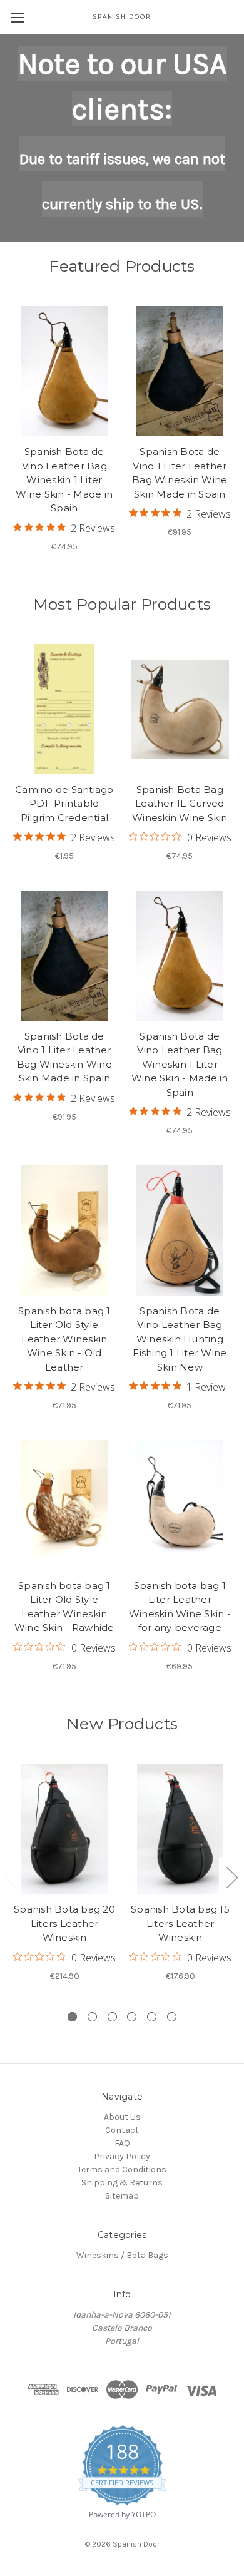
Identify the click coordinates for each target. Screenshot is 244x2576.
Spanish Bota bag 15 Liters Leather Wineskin (180, 1923)
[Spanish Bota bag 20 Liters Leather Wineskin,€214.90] (64, 1829)
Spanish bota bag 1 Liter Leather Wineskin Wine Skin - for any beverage (180, 1607)
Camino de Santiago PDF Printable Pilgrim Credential (64, 804)
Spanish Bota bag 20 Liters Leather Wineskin (64, 1923)
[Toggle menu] (17, 17)
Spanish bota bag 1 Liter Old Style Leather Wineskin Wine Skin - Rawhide (64, 1607)
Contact (122, 2130)
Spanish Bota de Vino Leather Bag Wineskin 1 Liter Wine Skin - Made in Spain (64, 480)
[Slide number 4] (132, 2017)
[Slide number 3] (112, 2017)
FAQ (122, 2143)
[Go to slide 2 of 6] (231, 1877)
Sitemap (122, 2196)
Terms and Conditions (122, 2170)
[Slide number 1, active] (72, 2017)
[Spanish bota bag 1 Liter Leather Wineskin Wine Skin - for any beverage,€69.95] (180, 1505)
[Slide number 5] (152, 2017)
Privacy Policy (122, 2156)
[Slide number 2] (92, 2017)
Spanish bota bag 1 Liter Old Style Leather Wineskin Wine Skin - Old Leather (64, 1339)
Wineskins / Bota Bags (122, 2255)
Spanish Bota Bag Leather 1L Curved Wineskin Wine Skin (180, 804)
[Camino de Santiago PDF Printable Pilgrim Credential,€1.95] (64, 709)
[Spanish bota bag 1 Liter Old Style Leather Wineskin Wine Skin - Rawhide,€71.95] (64, 1505)
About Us (122, 2117)
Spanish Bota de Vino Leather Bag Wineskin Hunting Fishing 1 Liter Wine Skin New (180, 1339)
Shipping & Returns (122, 2183)
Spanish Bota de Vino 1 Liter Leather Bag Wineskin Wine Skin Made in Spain (180, 473)
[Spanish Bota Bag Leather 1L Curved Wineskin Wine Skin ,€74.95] (180, 709)
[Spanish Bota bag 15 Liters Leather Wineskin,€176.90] (180, 1829)
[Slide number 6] (172, 2017)
